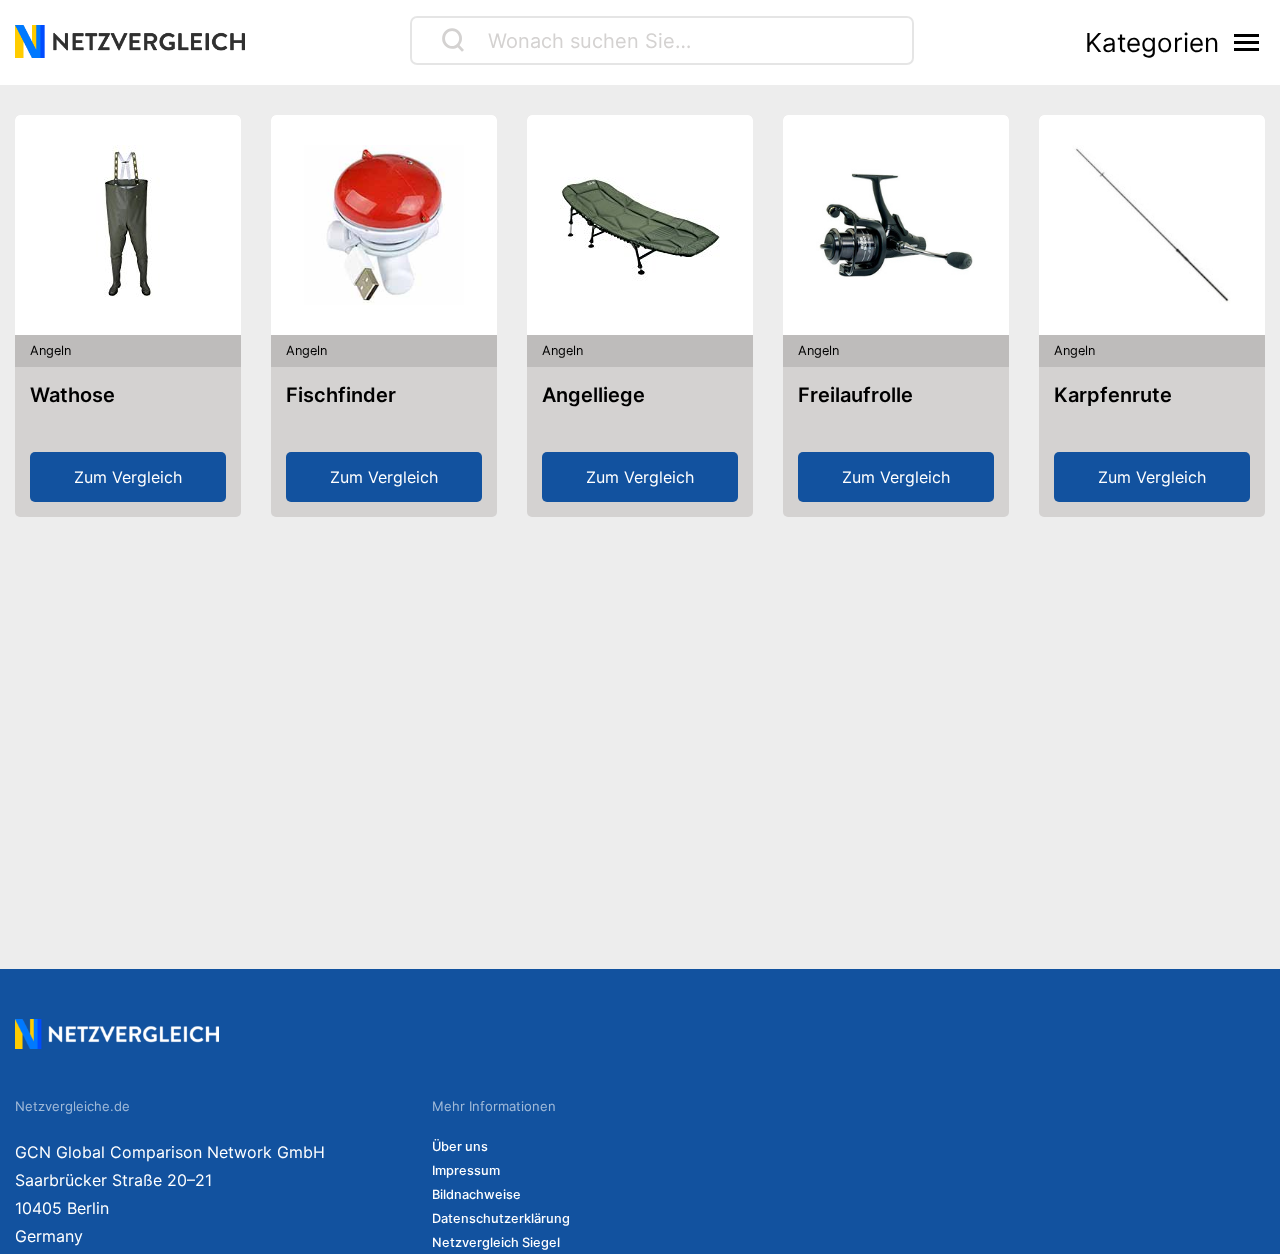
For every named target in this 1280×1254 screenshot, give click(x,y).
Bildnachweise (476, 1194)
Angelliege (593, 395)
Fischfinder (341, 395)
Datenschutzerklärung (501, 1218)
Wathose (72, 395)
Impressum (466, 1170)
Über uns (460, 1146)
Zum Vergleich (128, 477)
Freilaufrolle (855, 395)
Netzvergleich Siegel (496, 1242)
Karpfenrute (1113, 395)
